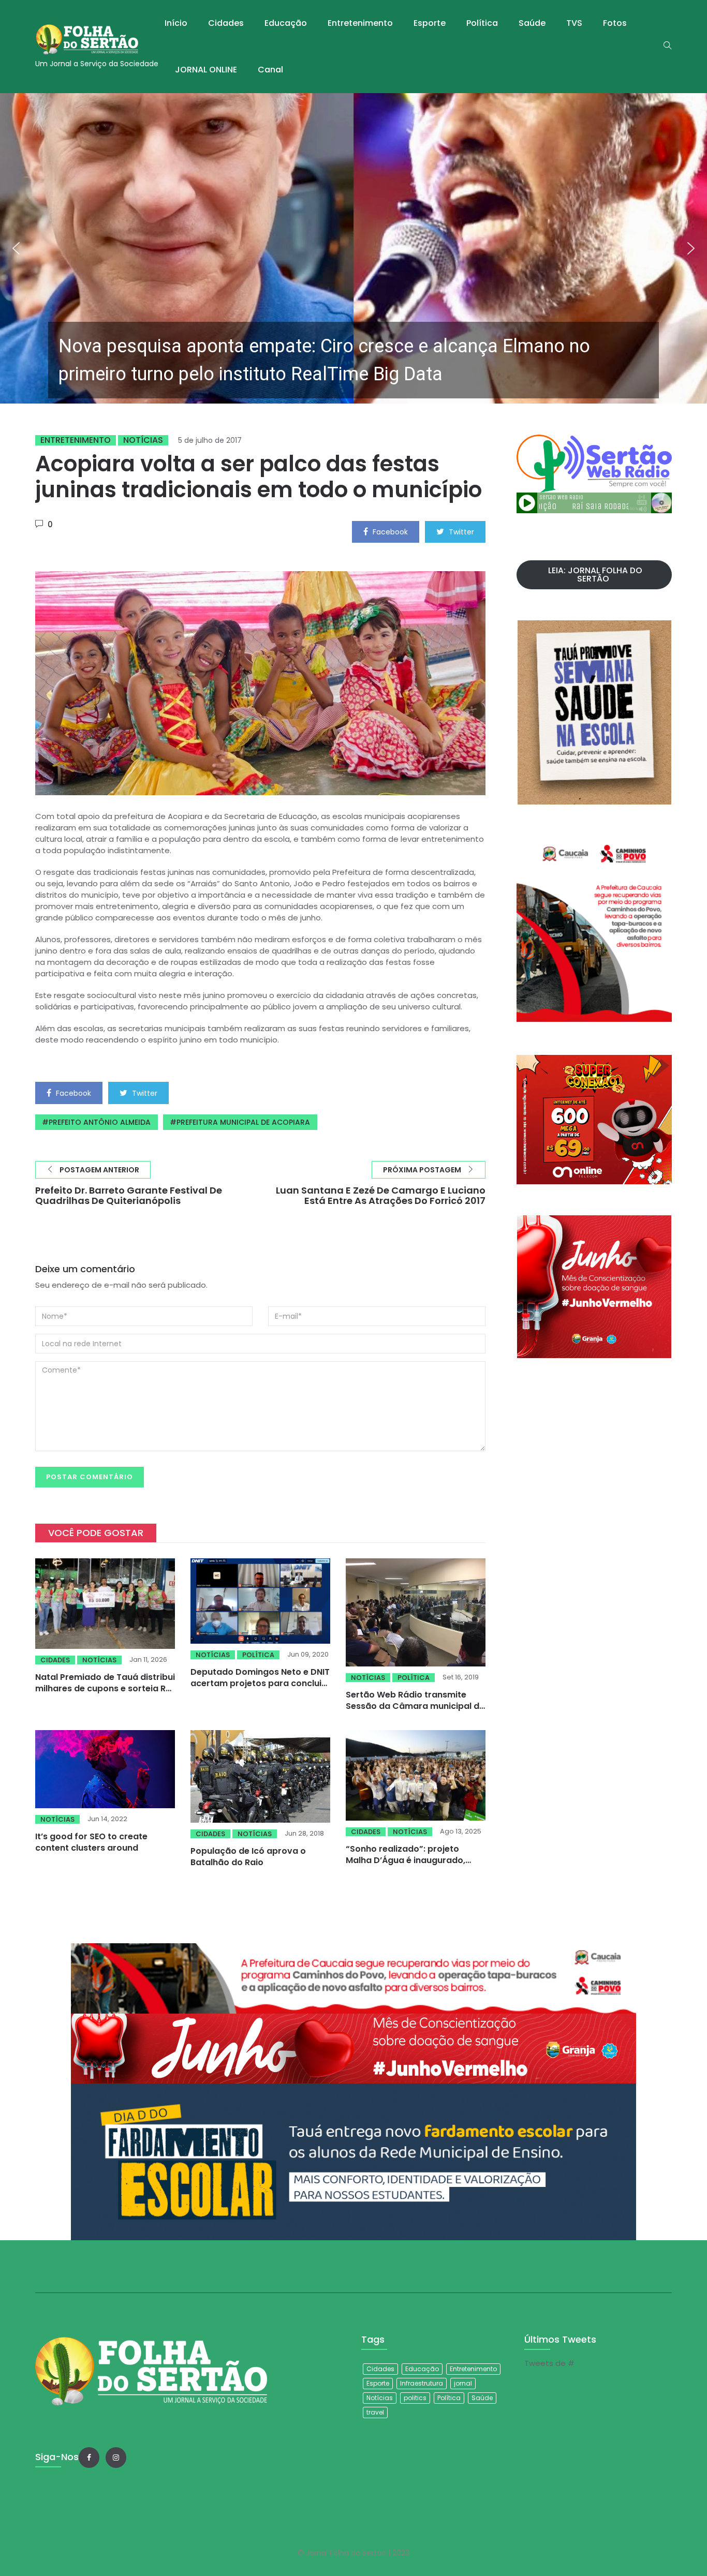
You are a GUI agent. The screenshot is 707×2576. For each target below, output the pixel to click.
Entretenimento (360, 23)
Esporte (430, 23)
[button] (353, 248)
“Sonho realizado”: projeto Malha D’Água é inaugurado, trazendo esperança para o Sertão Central (406, 1866)
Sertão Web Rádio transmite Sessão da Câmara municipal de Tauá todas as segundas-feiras (415, 1706)
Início (176, 23)
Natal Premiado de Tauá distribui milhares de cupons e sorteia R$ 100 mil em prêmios (105, 1688)
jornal (463, 2383)
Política (482, 23)
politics (415, 2398)
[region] (353, 248)
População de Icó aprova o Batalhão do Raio (248, 1857)
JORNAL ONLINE (206, 70)
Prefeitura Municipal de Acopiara (243, 1122)
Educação (286, 23)
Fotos (615, 23)
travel (375, 2412)
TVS (574, 23)
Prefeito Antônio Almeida (100, 1122)
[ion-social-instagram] (116, 2458)
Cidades (226, 23)
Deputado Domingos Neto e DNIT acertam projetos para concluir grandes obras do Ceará (260, 1683)
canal (270, 70)
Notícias (143, 440)
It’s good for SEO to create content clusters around (91, 1842)
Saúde (532, 23)
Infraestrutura (422, 2383)
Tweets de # (549, 2363)
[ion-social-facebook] (89, 2458)
